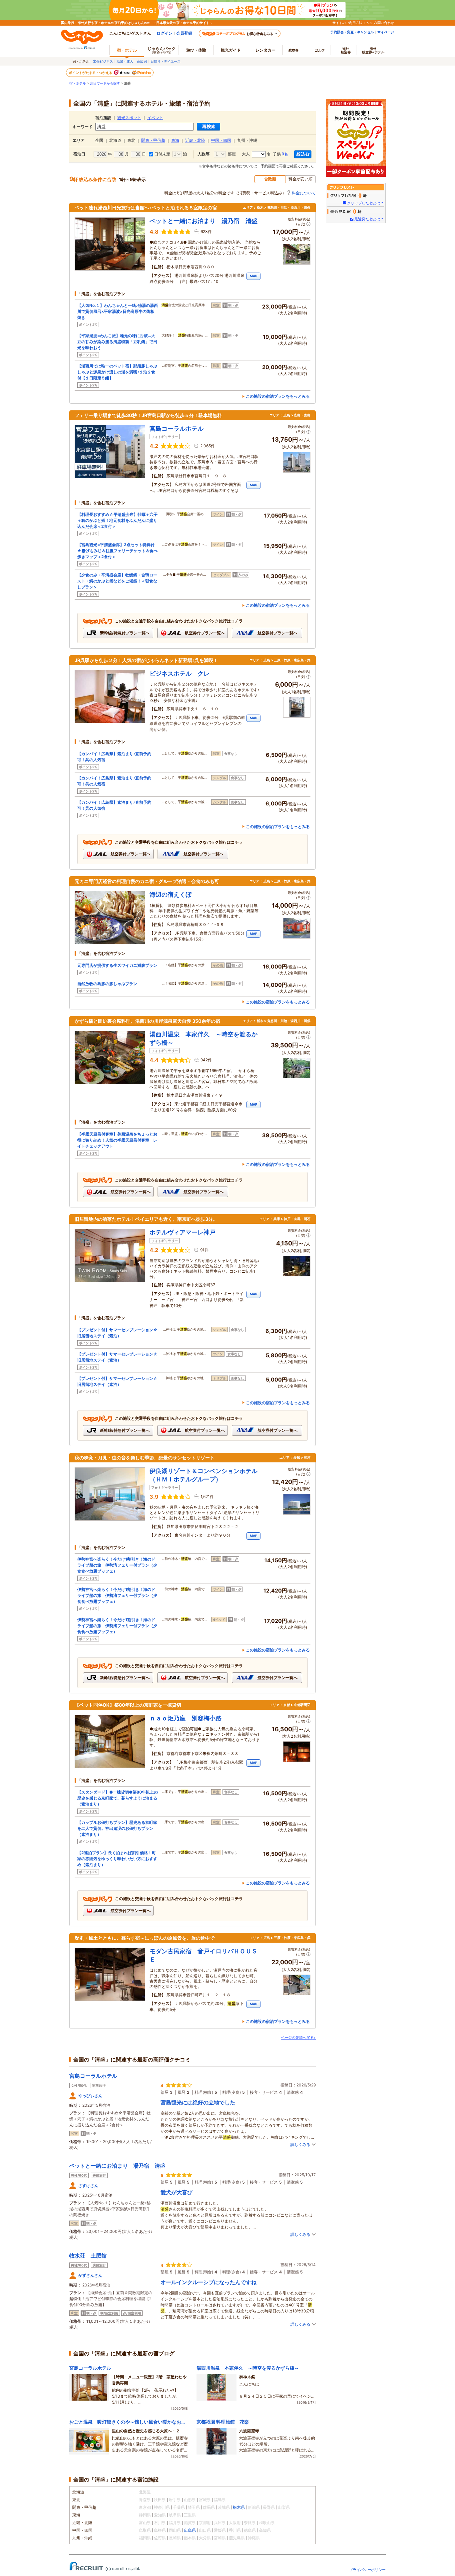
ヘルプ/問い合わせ (380, 23)
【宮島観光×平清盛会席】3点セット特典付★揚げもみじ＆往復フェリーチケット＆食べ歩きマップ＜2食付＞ (117, 551)
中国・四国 (221, 140)
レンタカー (265, 50)
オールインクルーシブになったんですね (209, 2282)
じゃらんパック (162, 50)
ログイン (165, 33)
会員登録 (184, 33)
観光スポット (129, 118)
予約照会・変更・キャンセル (352, 32)
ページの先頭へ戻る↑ (298, 2038)
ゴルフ (320, 50)
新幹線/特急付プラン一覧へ (124, 633)
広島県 (190, 2530)
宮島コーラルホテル (93, 2076)
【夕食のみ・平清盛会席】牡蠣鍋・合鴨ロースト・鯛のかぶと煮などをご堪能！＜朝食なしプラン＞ (117, 581)
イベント (155, 118)
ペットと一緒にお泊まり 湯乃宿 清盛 (117, 2166)
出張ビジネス (103, 61)
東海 (175, 140)
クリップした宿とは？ (365, 203)
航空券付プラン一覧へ (204, 633)
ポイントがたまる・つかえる (91, 73)
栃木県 (239, 2507)
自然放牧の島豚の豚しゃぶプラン (107, 984)
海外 (346, 50)
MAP (253, 276)
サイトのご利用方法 (347, 23)
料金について (304, 193)
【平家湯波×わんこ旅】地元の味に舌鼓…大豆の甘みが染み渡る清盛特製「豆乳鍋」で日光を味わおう (117, 342)
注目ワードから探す (105, 83)
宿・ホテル (78, 83)
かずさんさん (90, 2275)
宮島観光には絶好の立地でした (198, 2102)
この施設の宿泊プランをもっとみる (278, 396)
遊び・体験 (196, 50)
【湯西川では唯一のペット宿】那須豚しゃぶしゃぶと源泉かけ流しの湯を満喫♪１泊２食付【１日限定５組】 (117, 372)
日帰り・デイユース (166, 61)
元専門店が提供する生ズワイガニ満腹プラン (117, 965)
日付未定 (162, 154)
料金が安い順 (300, 179)
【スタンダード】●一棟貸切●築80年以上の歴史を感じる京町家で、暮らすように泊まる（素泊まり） (118, 1798)
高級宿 (142, 61)
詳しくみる (300, 2145)
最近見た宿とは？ (369, 219)
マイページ (386, 32)
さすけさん (88, 2185)
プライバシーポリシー (367, 2570)
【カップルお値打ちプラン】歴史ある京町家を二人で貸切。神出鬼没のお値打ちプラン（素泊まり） (117, 1828)
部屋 (231, 154)
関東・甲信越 (153, 140)
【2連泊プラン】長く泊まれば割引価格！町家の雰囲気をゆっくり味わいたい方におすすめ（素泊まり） (117, 1859)
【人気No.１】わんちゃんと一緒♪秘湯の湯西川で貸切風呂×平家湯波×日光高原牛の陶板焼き (118, 311)
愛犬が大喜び (177, 2192)
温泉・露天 (125, 61)
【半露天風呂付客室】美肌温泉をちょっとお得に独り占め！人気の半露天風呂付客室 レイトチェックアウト (117, 1140)
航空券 (293, 50)
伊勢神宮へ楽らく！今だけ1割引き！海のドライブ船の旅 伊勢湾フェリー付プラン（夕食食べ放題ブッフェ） (117, 1565)
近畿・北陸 (195, 140)
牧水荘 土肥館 (88, 2255)
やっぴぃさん (90, 2096)
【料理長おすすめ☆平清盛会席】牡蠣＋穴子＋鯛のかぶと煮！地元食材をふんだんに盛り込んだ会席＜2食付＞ (117, 520)
